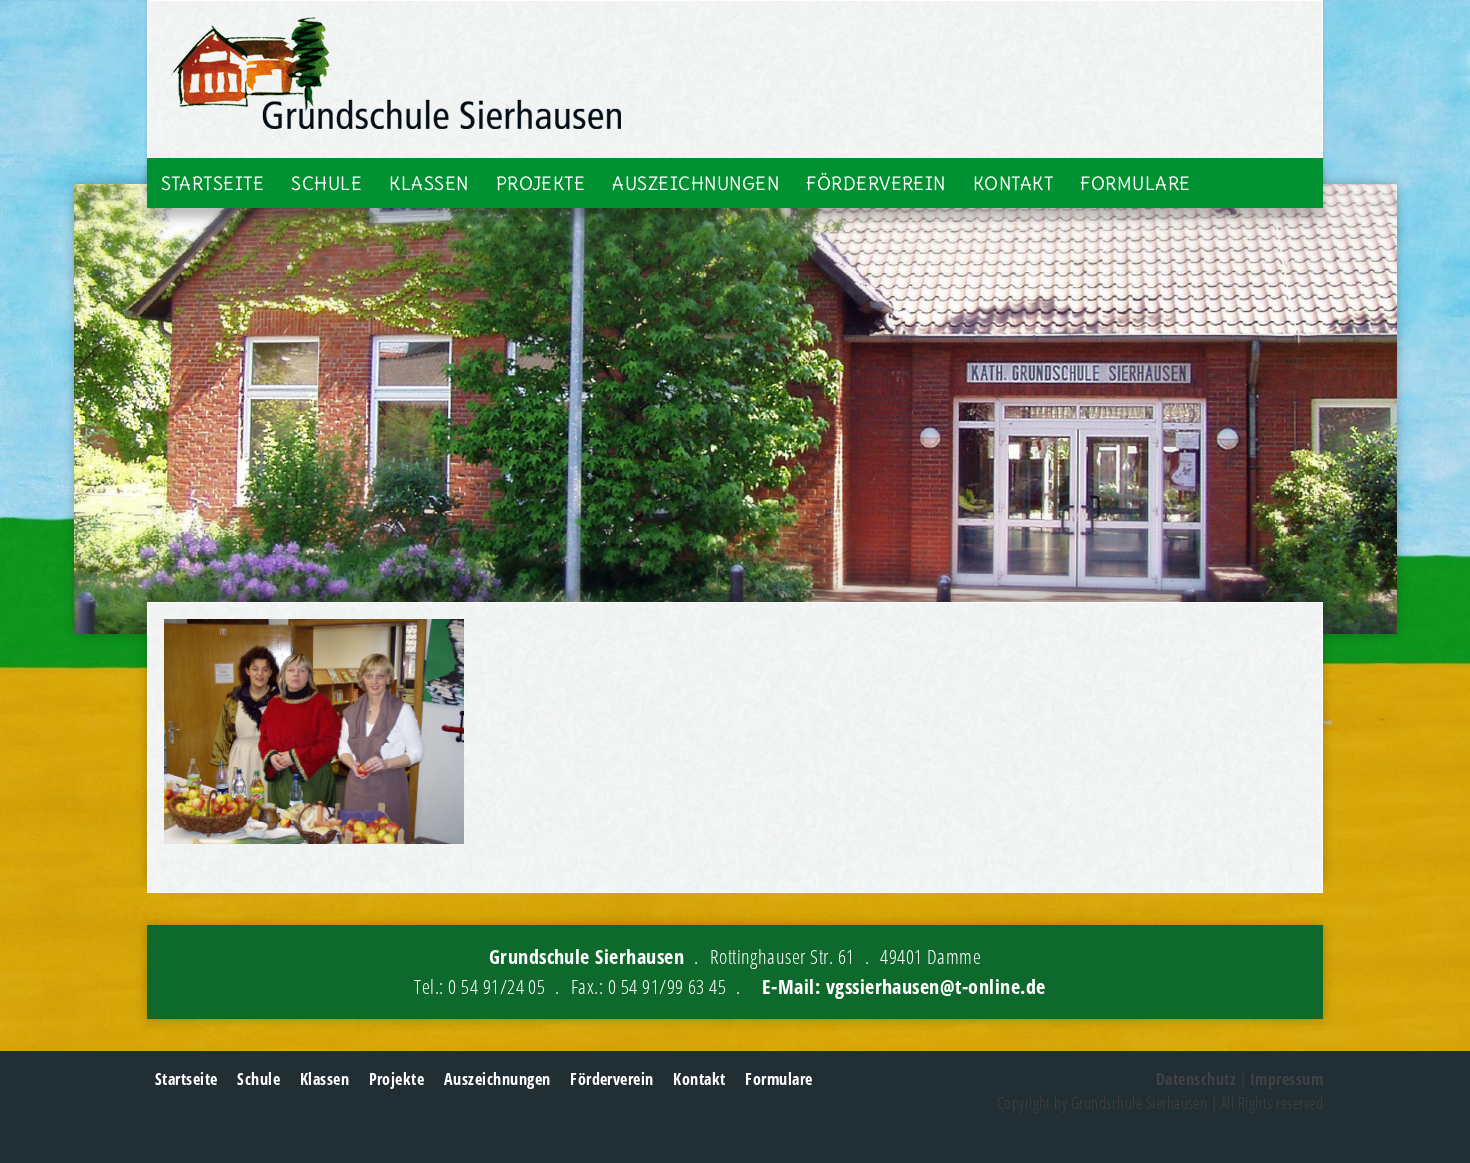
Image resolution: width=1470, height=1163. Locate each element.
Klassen (428, 183)
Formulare (1135, 183)
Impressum (1286, 1079)
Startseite (213, 183)
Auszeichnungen (695, 183)
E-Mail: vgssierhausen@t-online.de (904, 986)
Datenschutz (1196, 1079)
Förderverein (876, 183)
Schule (326, 183)
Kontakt (1013, 183)
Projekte (541, 183)
